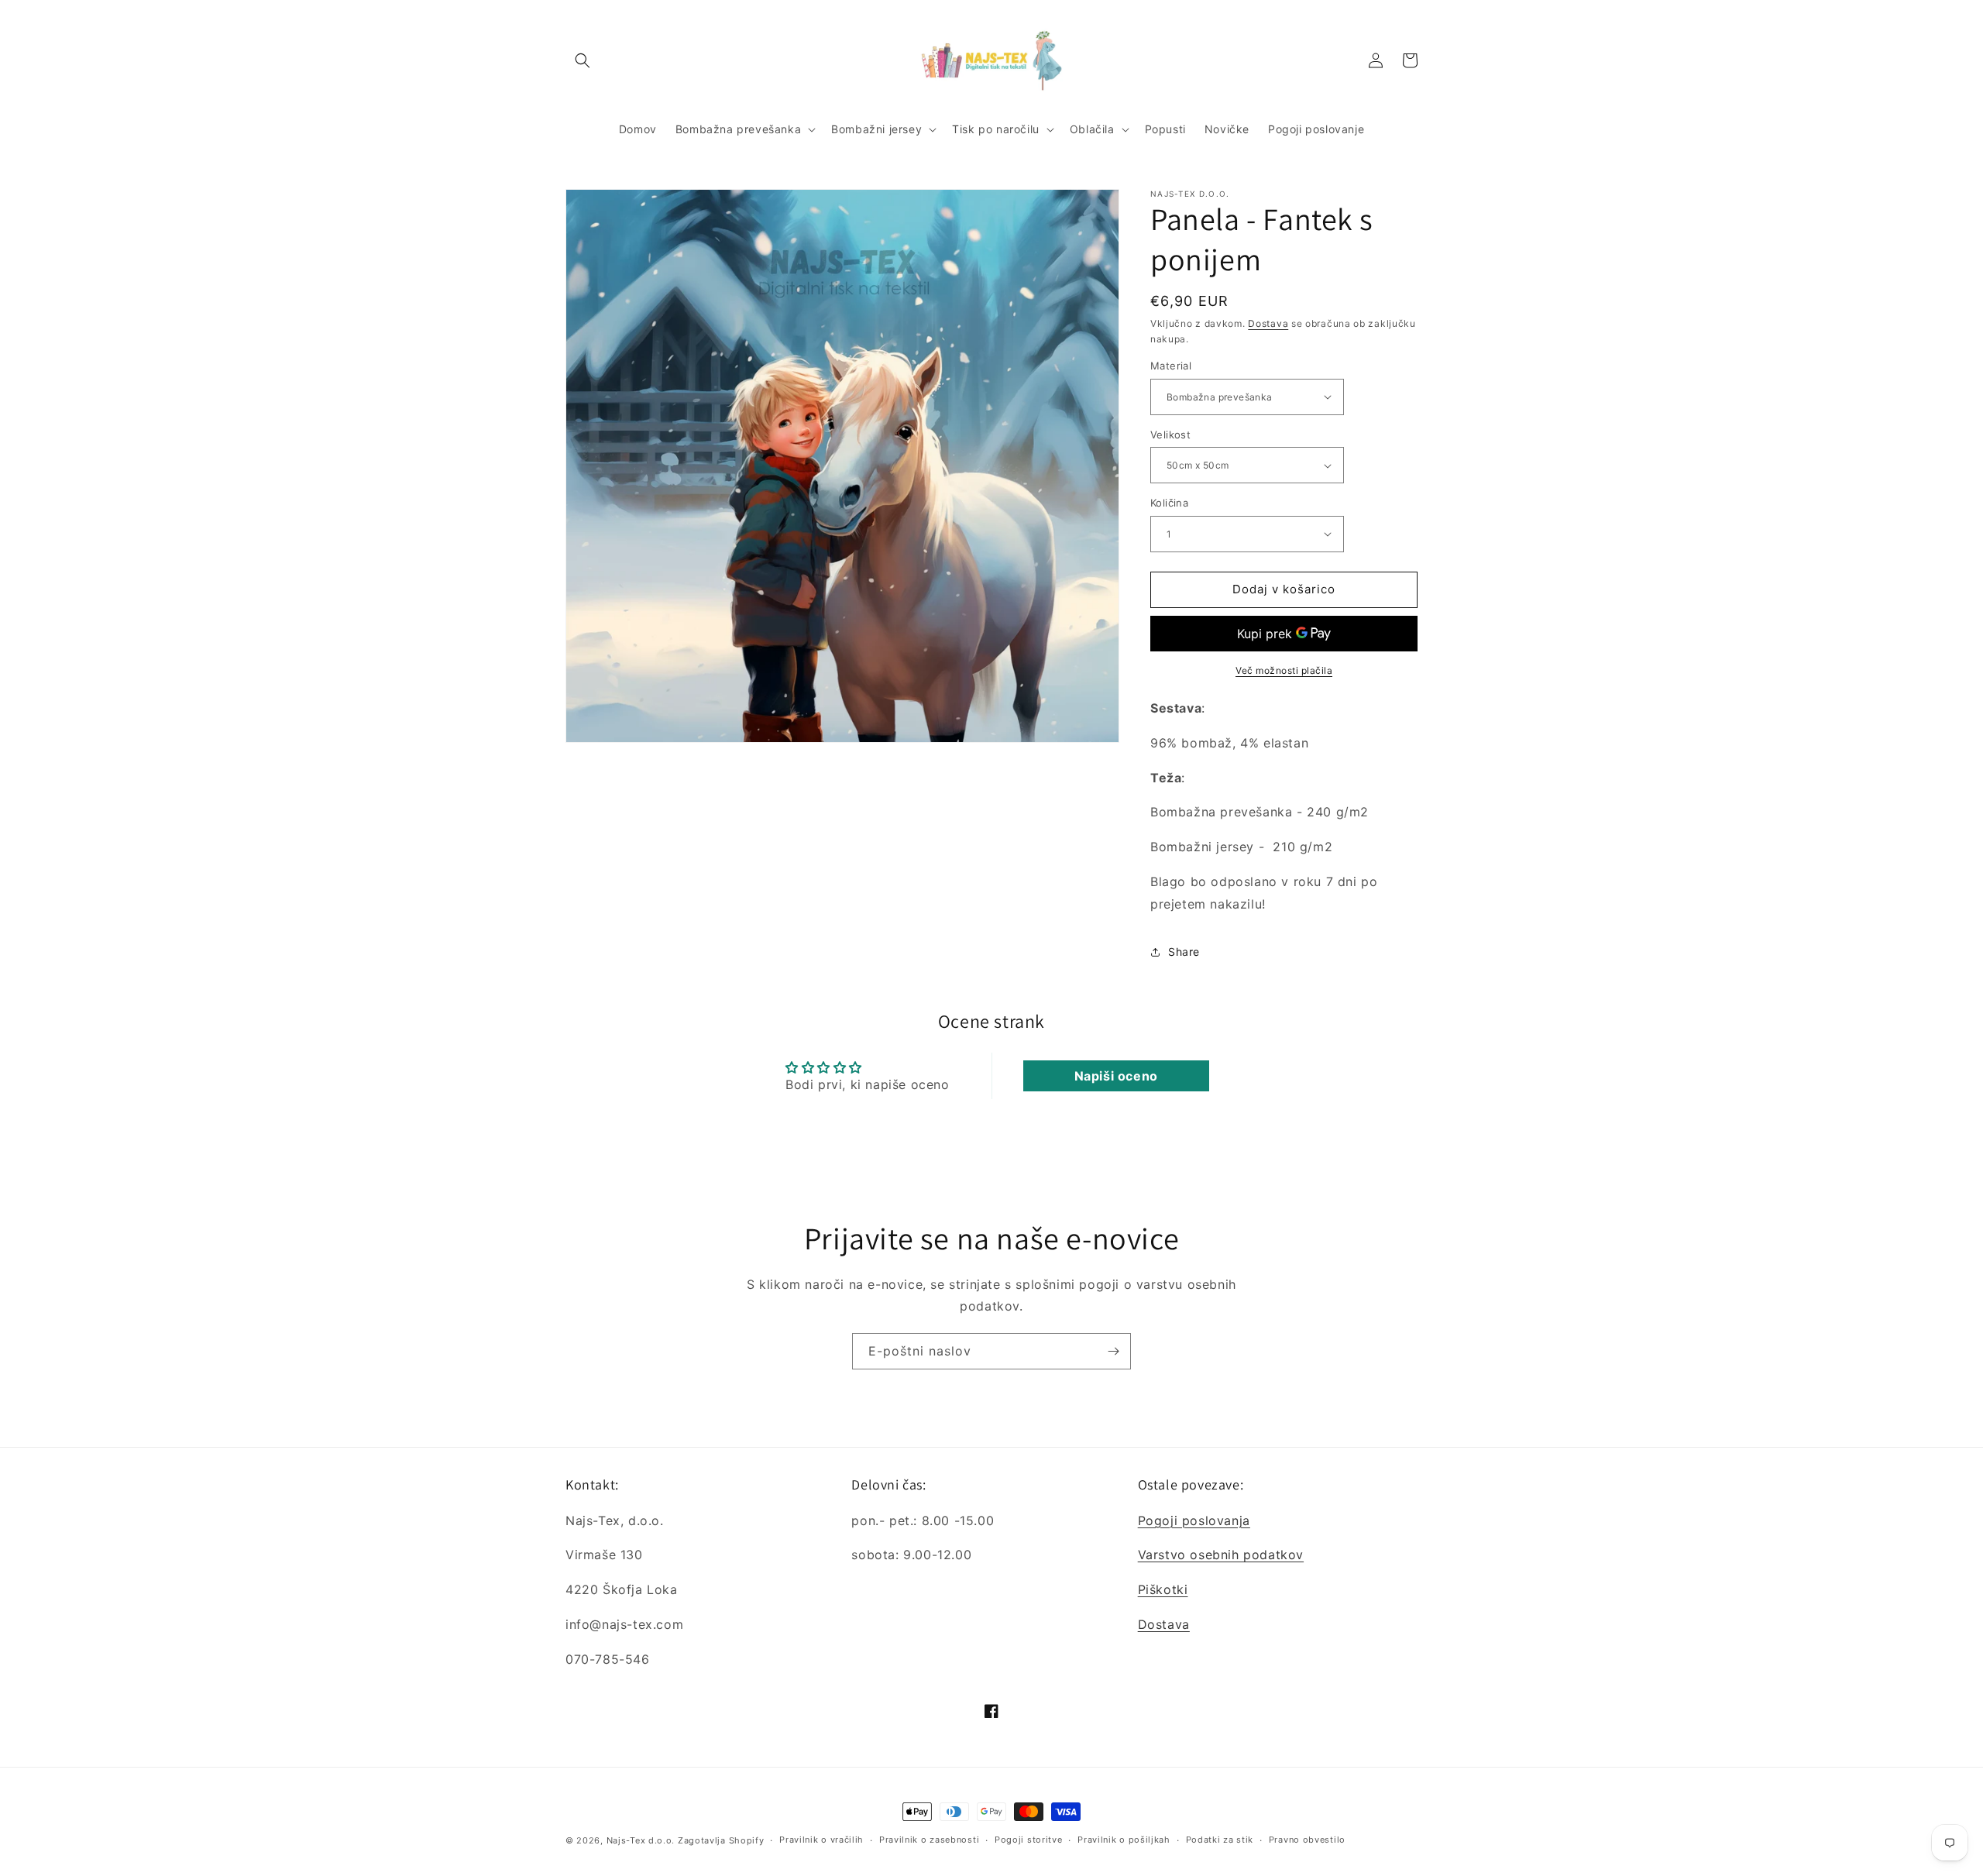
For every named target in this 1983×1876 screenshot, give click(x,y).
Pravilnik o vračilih (821, 1840)
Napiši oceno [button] (1116, 1076)
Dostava (1268, 323)
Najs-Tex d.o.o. (641, 1840)
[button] (583, 60)
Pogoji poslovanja (1194, 1520)
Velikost (1170, 435)
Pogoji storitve (1029, 1840)
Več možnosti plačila (1284, 670)
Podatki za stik (1220, 1840)
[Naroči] (1113, 1351)
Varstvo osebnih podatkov (1221, 1555)
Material (1171, 366)
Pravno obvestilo (1307, 1840)
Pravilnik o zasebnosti (929, 1840)
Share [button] (1184, 952)
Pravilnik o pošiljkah (1124, 1840)
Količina (1169, 503)
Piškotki (1163, 1589)
